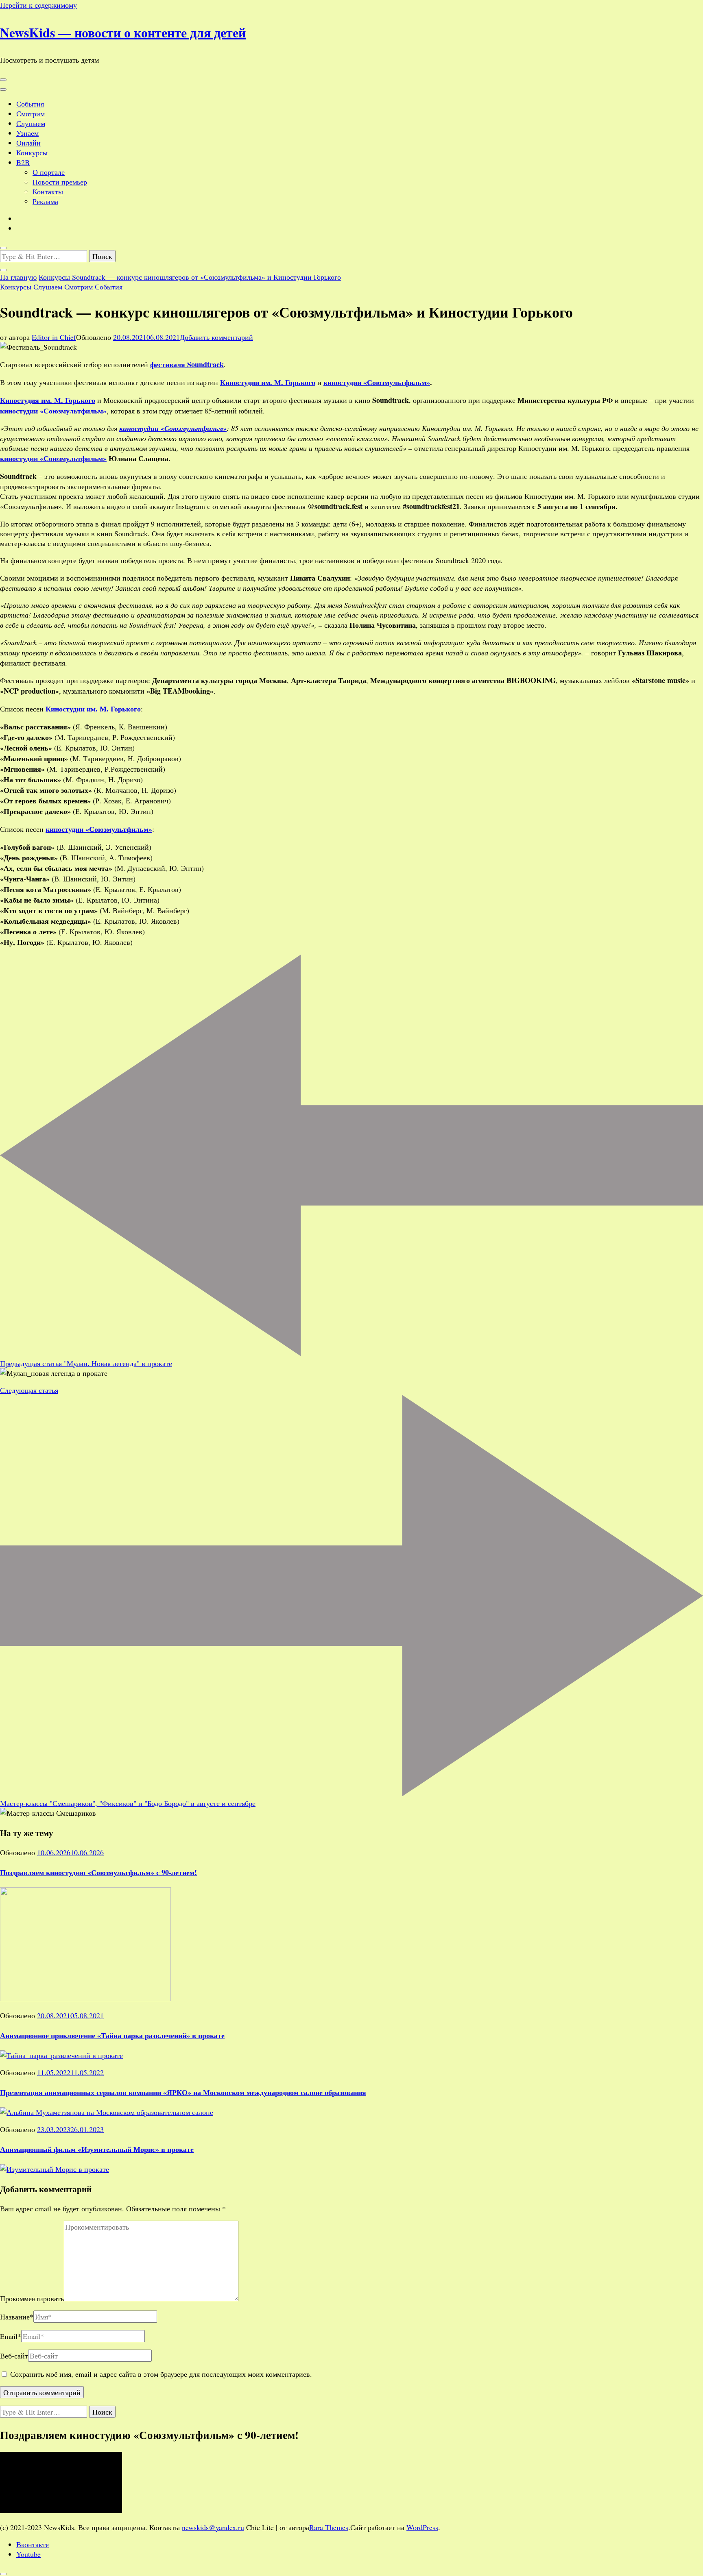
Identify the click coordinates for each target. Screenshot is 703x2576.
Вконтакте (33, 2544)
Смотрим (31, 113)
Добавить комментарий (216, 337)
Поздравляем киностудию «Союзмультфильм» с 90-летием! (98, 1872)
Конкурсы (32, 152)
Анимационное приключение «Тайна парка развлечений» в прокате (112, 2035)
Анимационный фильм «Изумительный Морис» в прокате (97, 2149)
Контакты (48, 191)
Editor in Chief (54, 337)
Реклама (45, 201)
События (30, 104)
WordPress (422, 2527)
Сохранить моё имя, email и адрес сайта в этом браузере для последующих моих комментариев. (161, 2374)
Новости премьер (60, 182)
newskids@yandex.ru (213, 2527)
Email (11, 2336)
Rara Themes (329, 2527)
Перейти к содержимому (38, 5)
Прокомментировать (32, 2298)
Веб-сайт (14, 2356)
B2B (23, 162)
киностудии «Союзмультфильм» (377, 382)
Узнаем (27, 133)
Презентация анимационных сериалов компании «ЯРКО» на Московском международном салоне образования (183, 2092)
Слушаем (31, 123)
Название (17, 2317)
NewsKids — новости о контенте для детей (123, 32)
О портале (49, 172)
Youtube (28, 2554)
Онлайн (28, 143)
